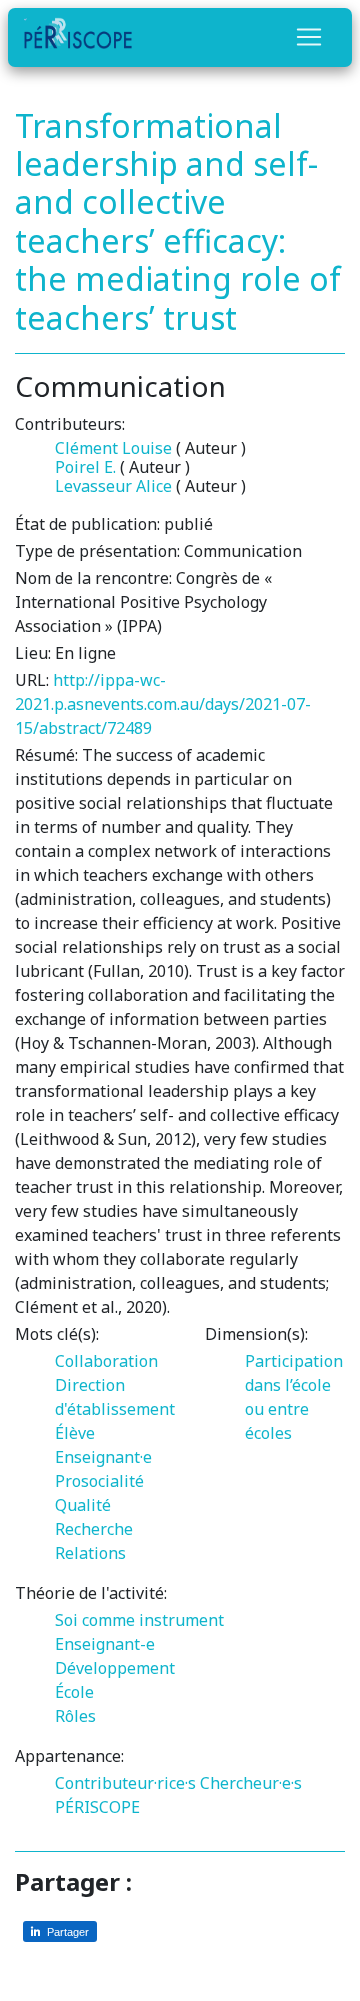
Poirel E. (85, 467)
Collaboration (106, 1361)
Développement (115, 1668)
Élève (75, 1433)
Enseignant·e (103, 1457)
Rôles (75, 1716)
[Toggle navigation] (309, 37)
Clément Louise (113, 448)
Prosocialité (99, 1481)
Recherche (94, 1529)
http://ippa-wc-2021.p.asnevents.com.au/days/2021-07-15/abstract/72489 (163, 704)
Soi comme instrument (139, 1620)
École (74, 1692)
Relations (90, 1553)
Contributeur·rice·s (125, 1783)
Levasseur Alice (113, 486)
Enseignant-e (105, 1644)
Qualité (83, 1505)
